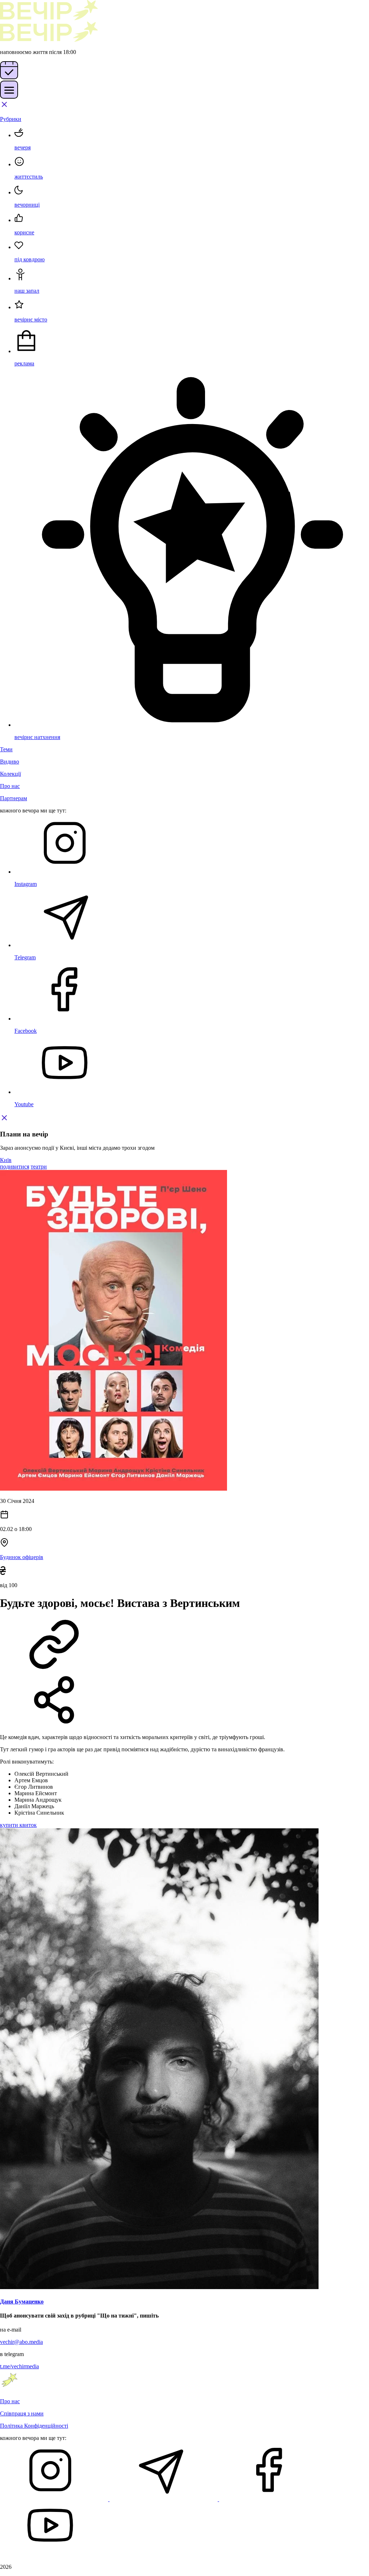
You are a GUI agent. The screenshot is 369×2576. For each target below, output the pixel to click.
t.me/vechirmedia (19, 2366)
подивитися (15, 1167)
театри (39, 1167)
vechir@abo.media (21, 2342)
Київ (6, 1160)
